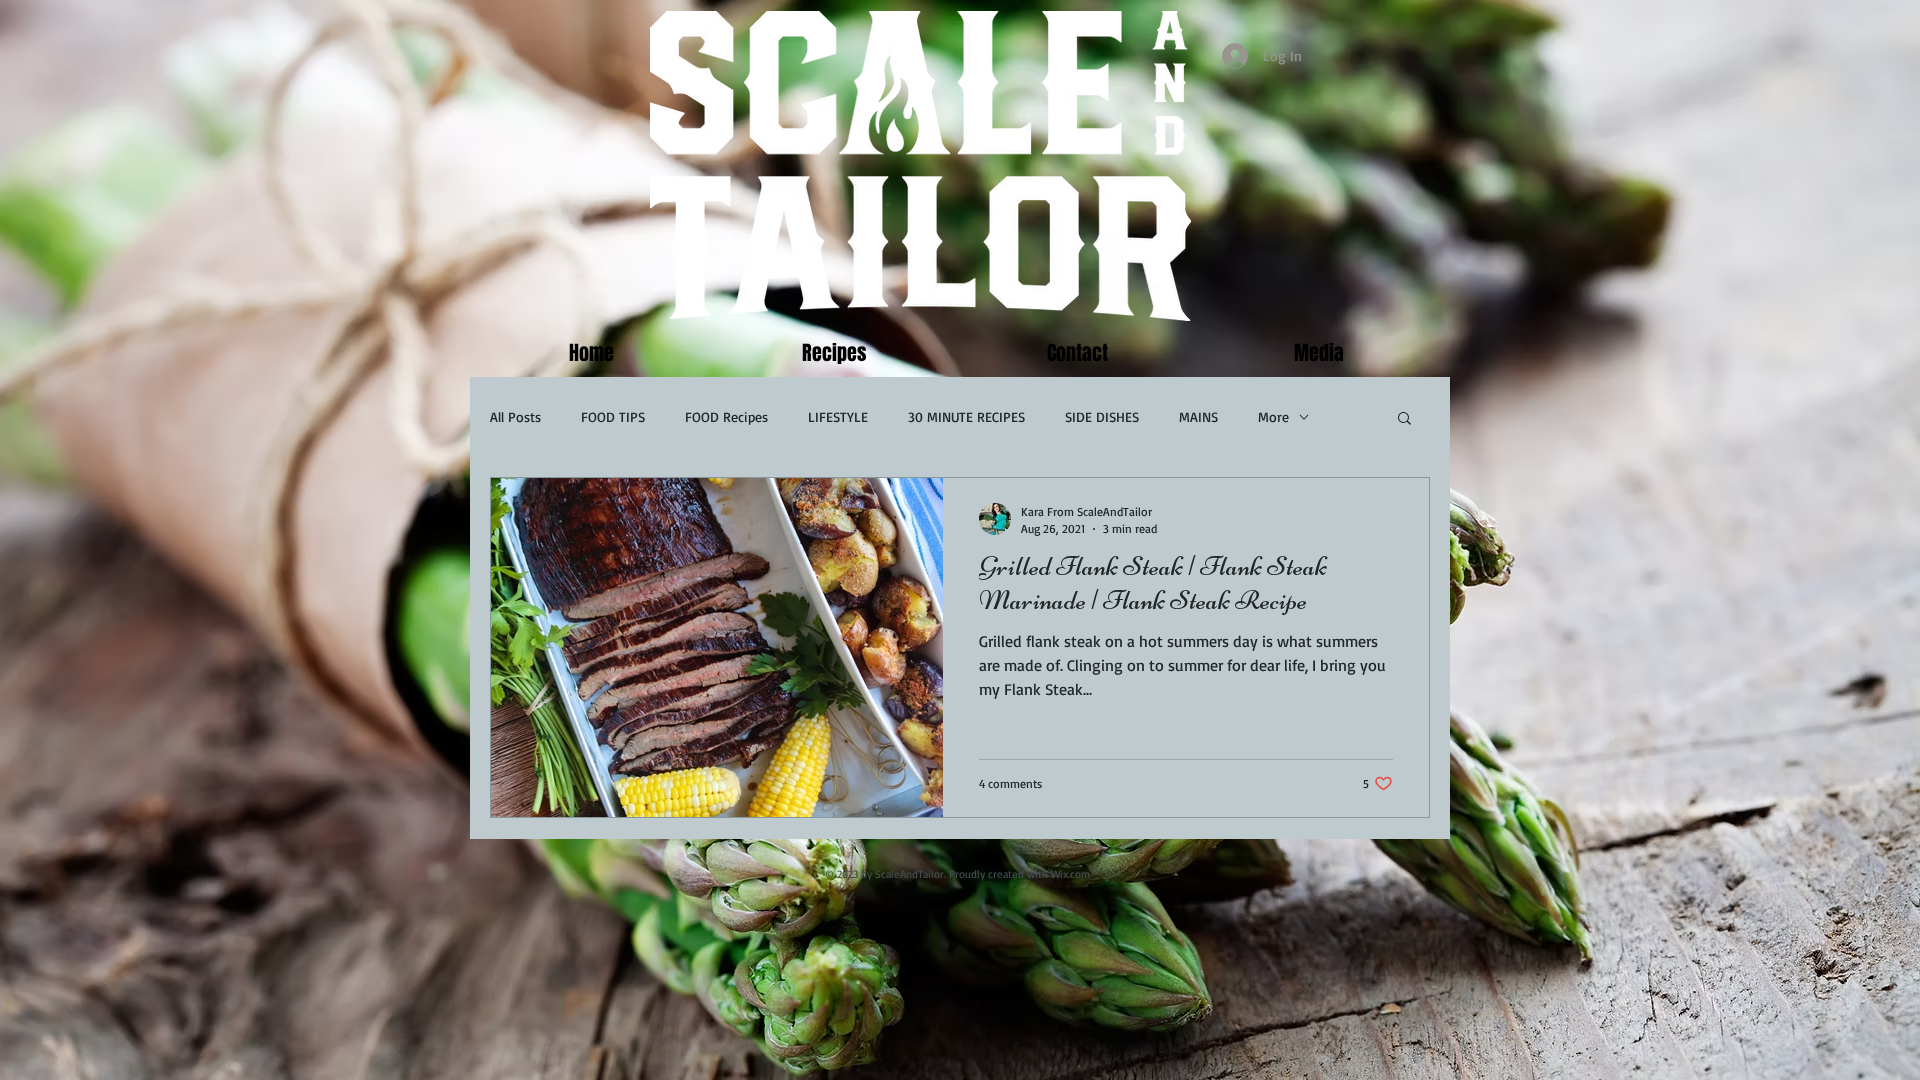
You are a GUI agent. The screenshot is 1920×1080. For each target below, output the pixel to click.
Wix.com (1070, 874)
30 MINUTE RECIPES (966, 416)
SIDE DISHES (1102, 416)
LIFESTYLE (838, 416)
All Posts (515, 416)
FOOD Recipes (726, 416)
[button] (1404, 419)
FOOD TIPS (613, 416)
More (1273, 416)
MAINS (1198, 416)
